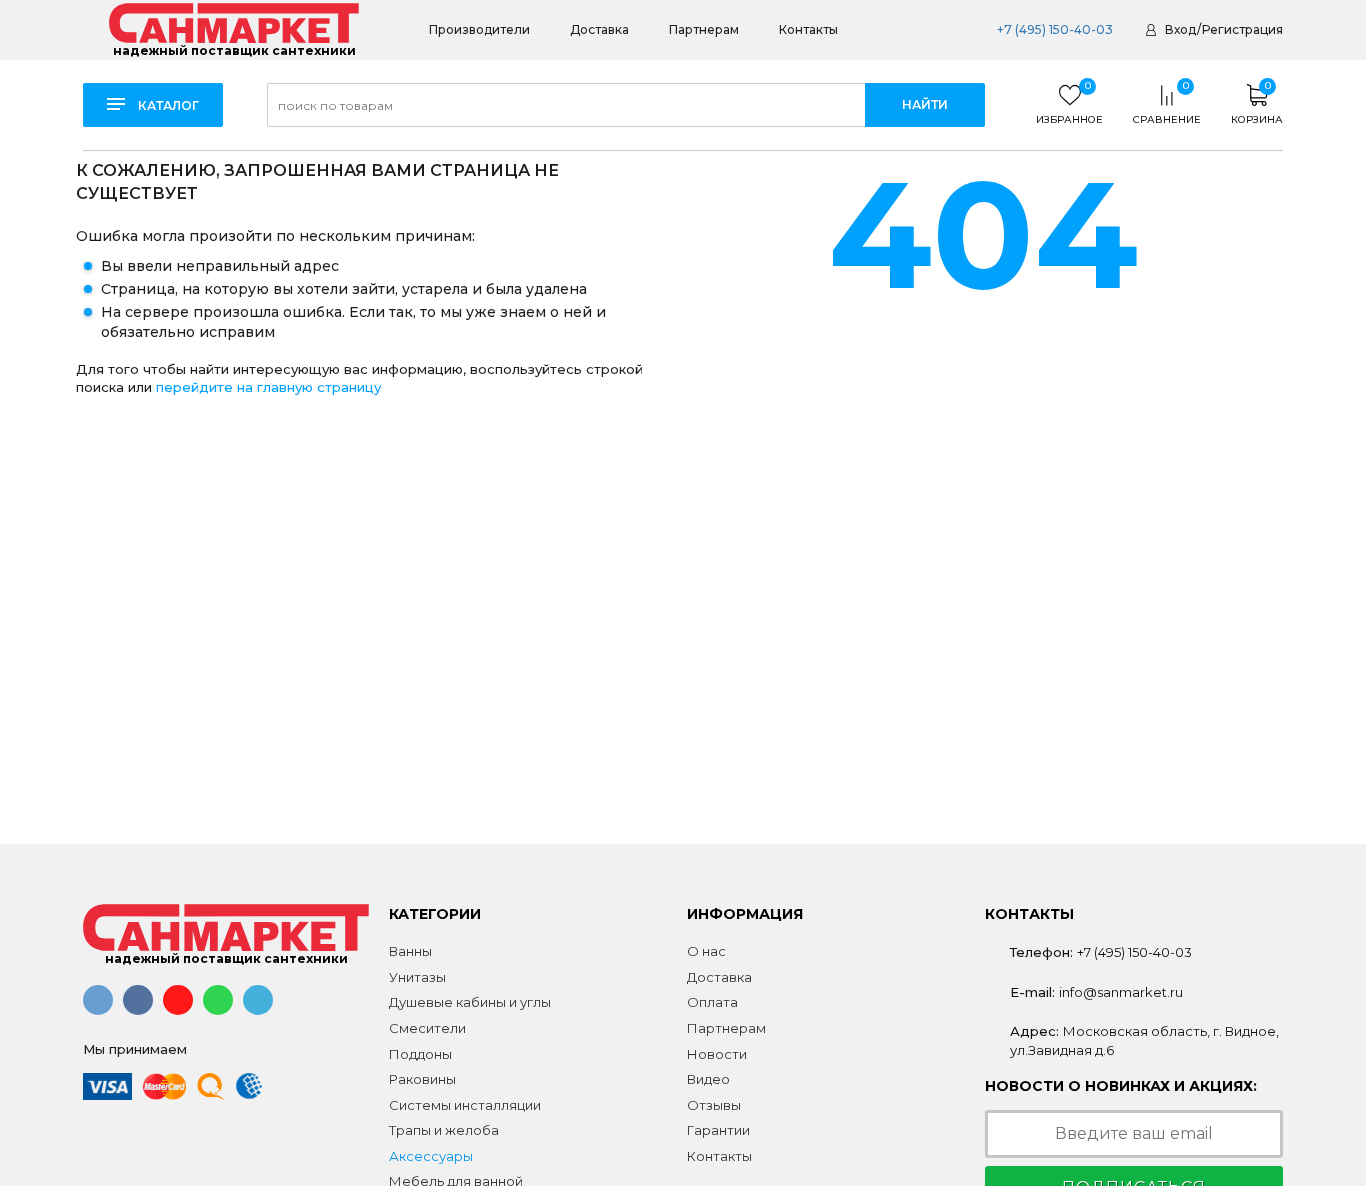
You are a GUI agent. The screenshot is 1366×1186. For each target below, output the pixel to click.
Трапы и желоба (444, 1130)
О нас (706, 951)
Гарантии (718, 1130)
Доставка (599, 29)
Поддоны (420, 1054)
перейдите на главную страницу (268, 387)
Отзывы (714, 1105)
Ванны (410, 951)
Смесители (427, 1028)
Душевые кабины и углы (470, 1002)
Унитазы (417, 977)
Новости (717, 1054)
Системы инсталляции (465, 1105)
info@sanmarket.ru (1121, 992)
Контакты (808, 29)
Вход (1180, 29)
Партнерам (704, 29)
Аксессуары (431, 1156)
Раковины (422, 1079)
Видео (708, 1079)
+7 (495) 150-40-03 (1055, 29)
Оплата (712, 1002)
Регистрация (1242, 29)
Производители (479, 29)
